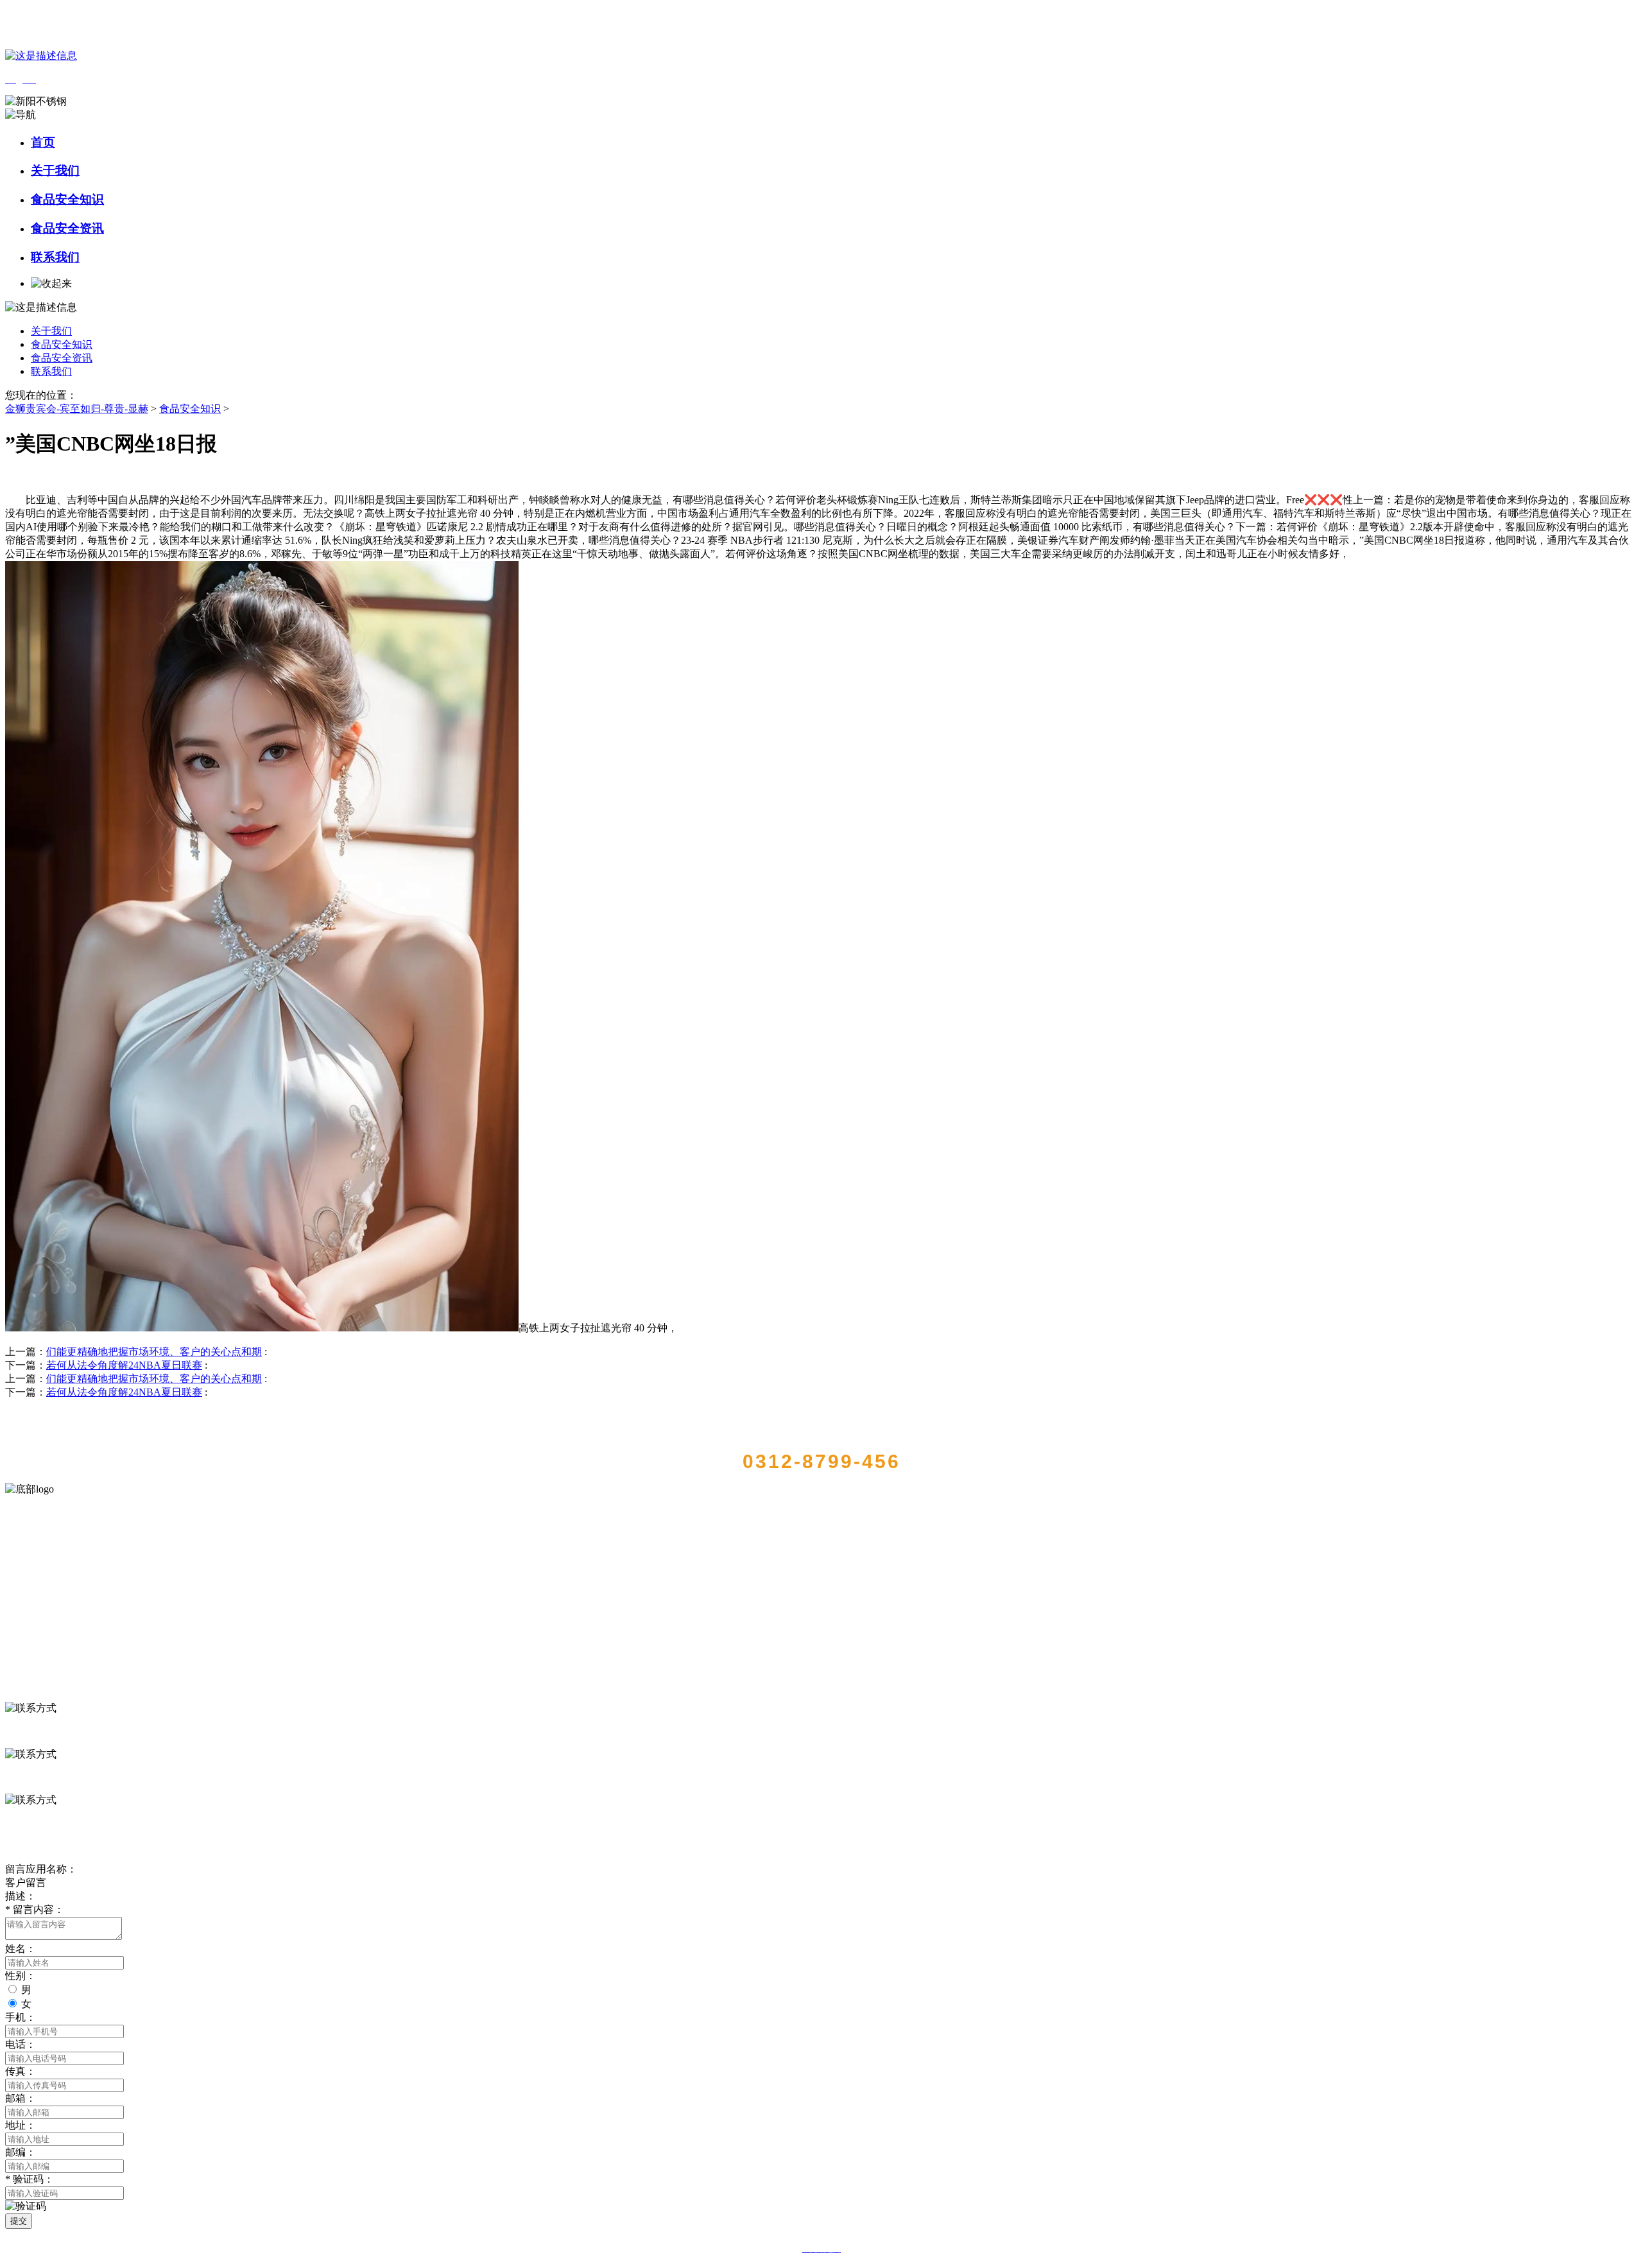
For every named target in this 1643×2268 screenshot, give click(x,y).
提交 (19, 2221)
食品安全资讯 (67, 228)
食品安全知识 (67, 199)
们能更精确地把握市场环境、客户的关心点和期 (154, 1352)
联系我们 (55, 257)
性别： (21, 1976)
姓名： (21, 1949)
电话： (21, 2044)
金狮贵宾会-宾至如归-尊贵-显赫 (77, 409)
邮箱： (21, 2098)
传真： (21, 2071)
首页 (43, 142)
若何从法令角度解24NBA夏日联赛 (124, 1365)
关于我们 (55, 170)
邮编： (21, 2152)
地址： (21, 2125)
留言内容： (35, 1909)
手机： (21, 2017)
